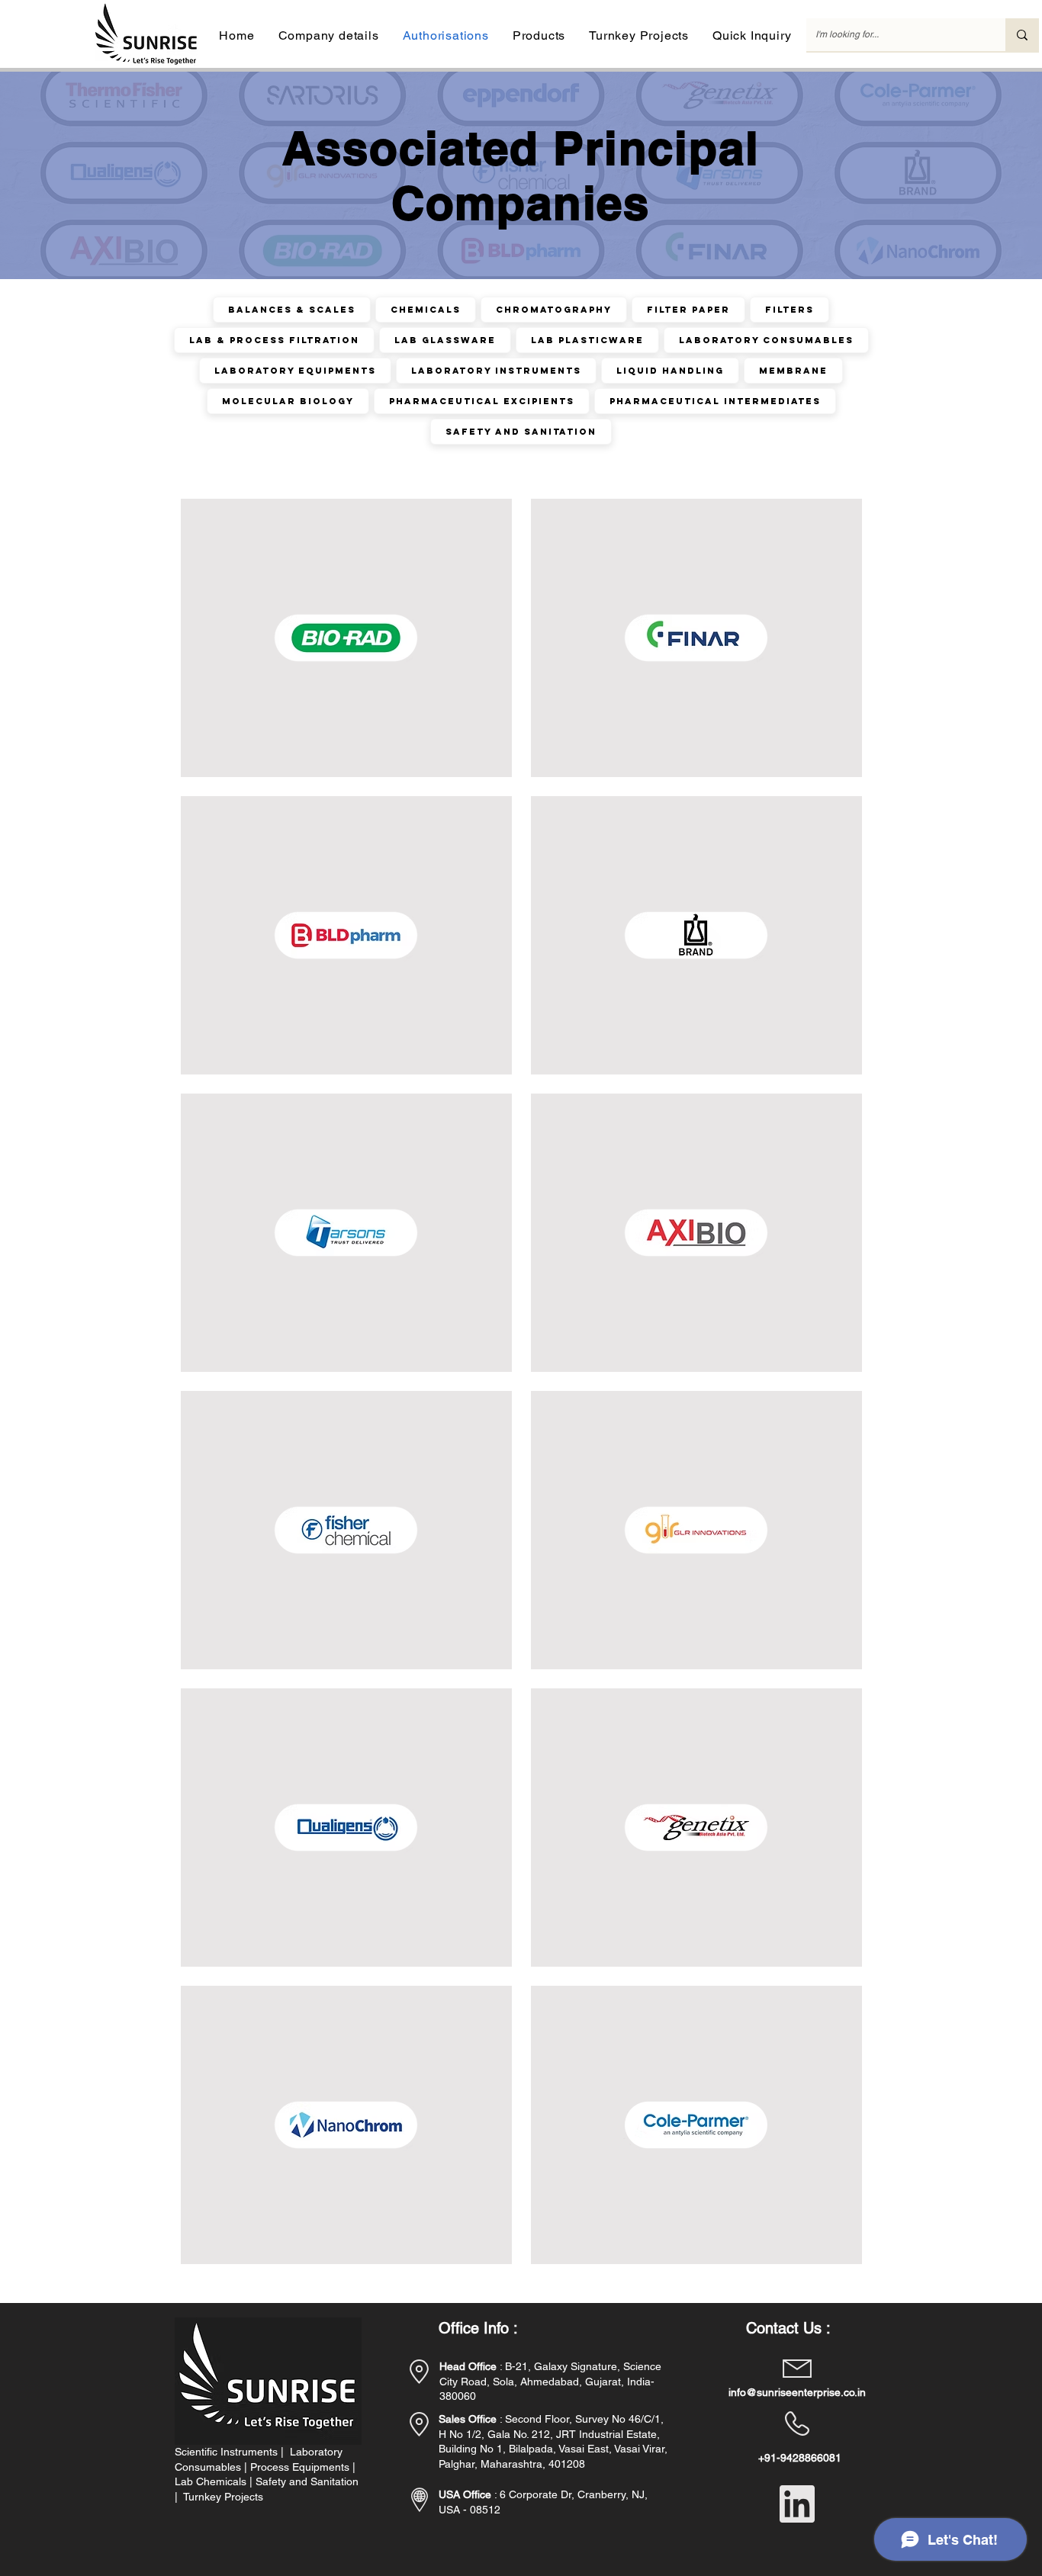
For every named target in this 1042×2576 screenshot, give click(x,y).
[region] (346, 638)
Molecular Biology (288, 401)
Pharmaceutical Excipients (482, 401)
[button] (328, 35)
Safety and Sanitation (521, 432)
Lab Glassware (445, 340)
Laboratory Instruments (496, 371)
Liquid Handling (670, 371)
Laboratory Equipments (295, 371)
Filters (790, 310)
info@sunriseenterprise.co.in (797, 2392)
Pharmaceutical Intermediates (715, 401)
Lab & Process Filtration (274, 340)
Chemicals (426, 310)
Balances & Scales (292, 310)
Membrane (793, 371)
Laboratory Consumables (766, 340)
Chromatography (554, 310)
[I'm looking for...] (1022, 35)
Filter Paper (688, 310)
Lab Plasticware (587, 340)
